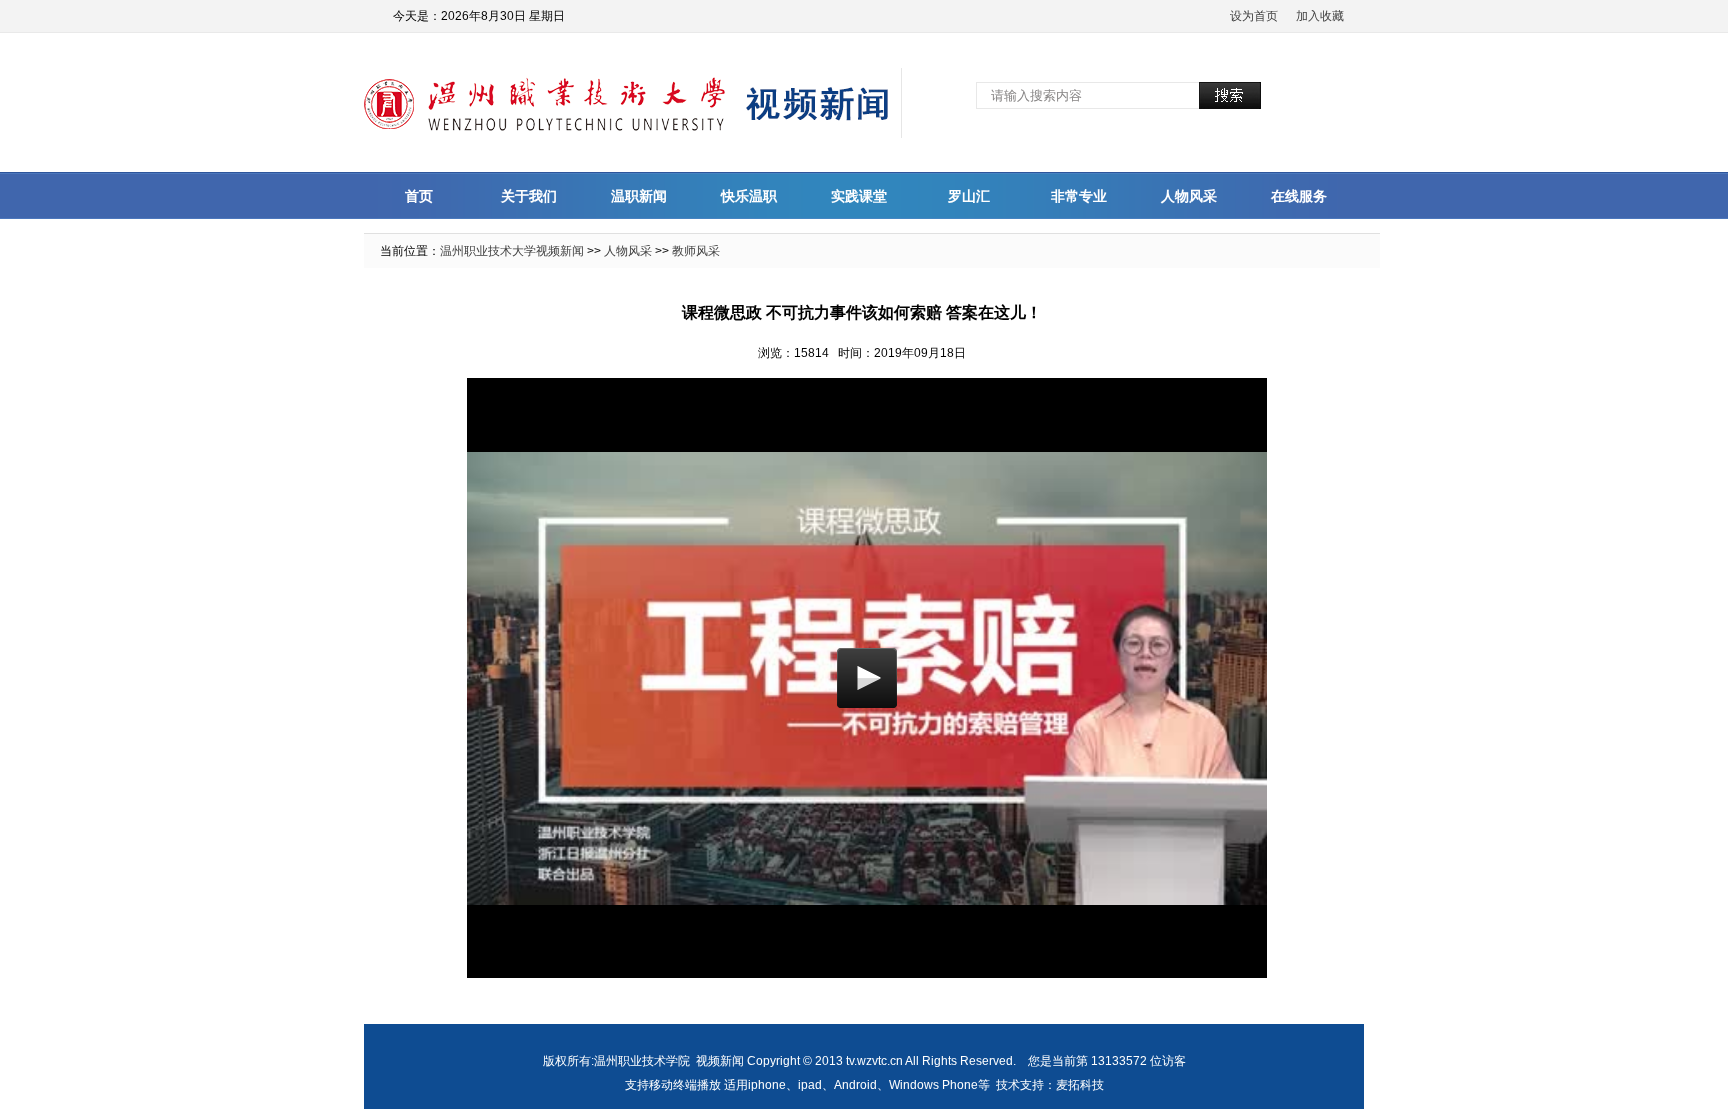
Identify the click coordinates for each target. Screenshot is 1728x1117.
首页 (419, 196)
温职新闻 (639, 196)
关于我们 (529, 196)
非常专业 (1079, 196)
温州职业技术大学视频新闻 (512, 251)
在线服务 (1299, 196)
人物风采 (1189, 196)
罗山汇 (969, 196)
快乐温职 (749, 196)
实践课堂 (859, 196)
